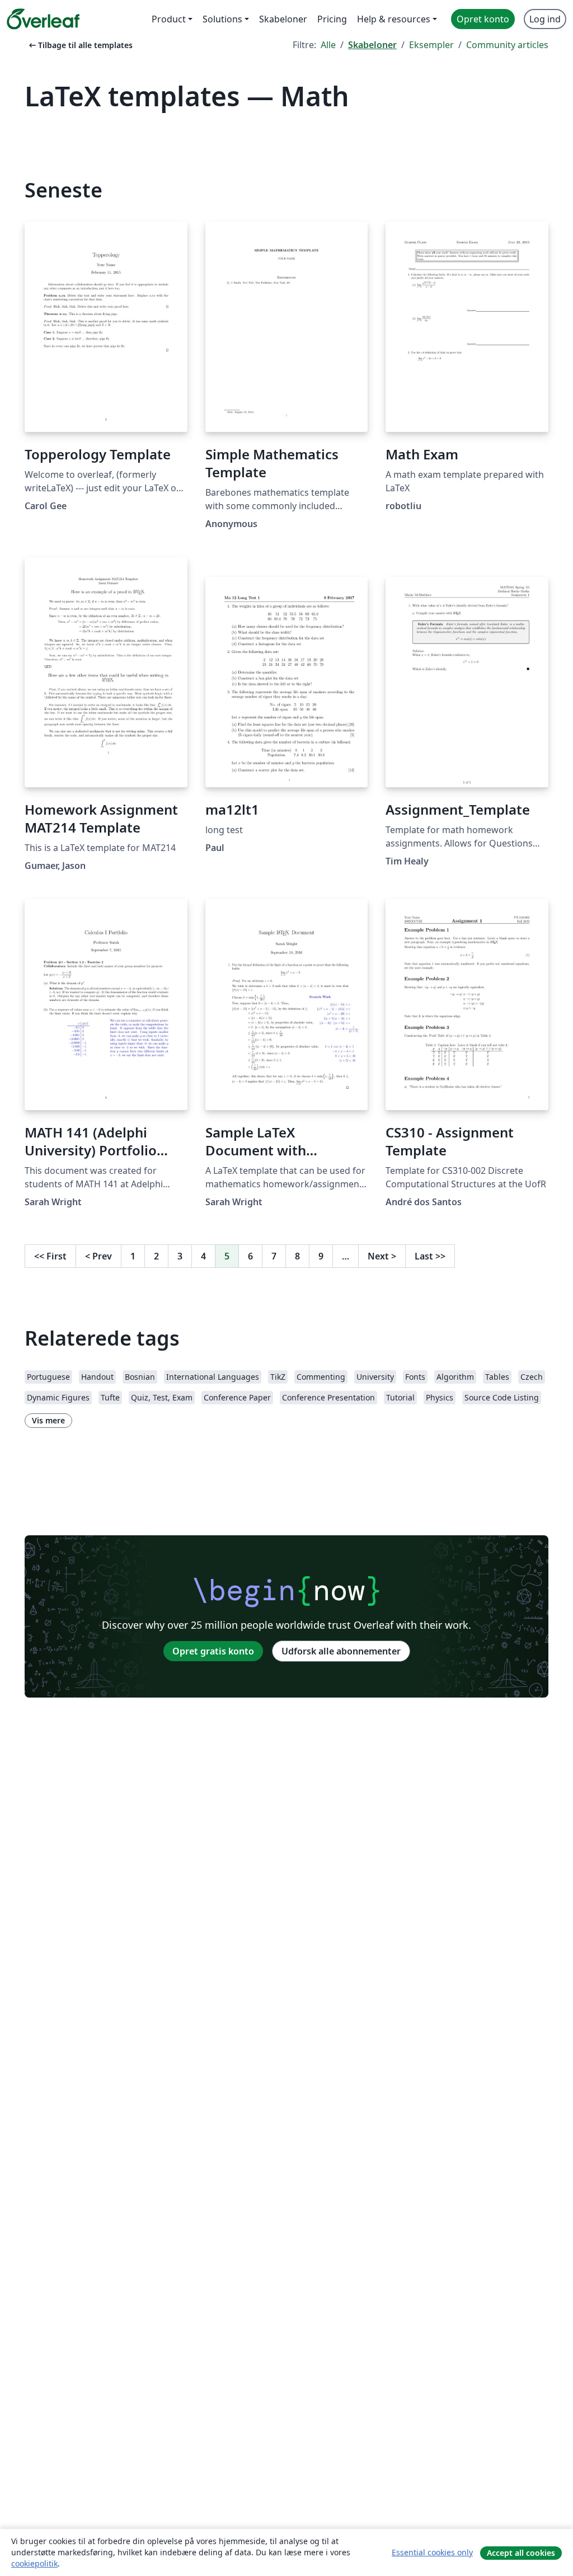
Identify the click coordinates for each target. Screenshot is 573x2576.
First (50, 1256)
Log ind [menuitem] (545, 19)
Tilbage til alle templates (80, 45)
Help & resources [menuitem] (394, 19)
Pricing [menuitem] (332, 19)
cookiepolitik (34, 2563)
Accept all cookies (521, 2553)
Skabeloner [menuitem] (283, 19)
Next (382, 1256)
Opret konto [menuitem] (483, 19)
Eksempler (431, 45)
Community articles (507, 45)
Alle (328, 45)
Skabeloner (372, 45)
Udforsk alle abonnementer (341, 1651)
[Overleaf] (43, 19)
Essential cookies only (432, 2552)
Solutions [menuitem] (222, 19)
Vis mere (48, 1420)
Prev (98, 1256)
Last (430, 1256)
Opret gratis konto (213, 1651)
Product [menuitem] (169, 19)
